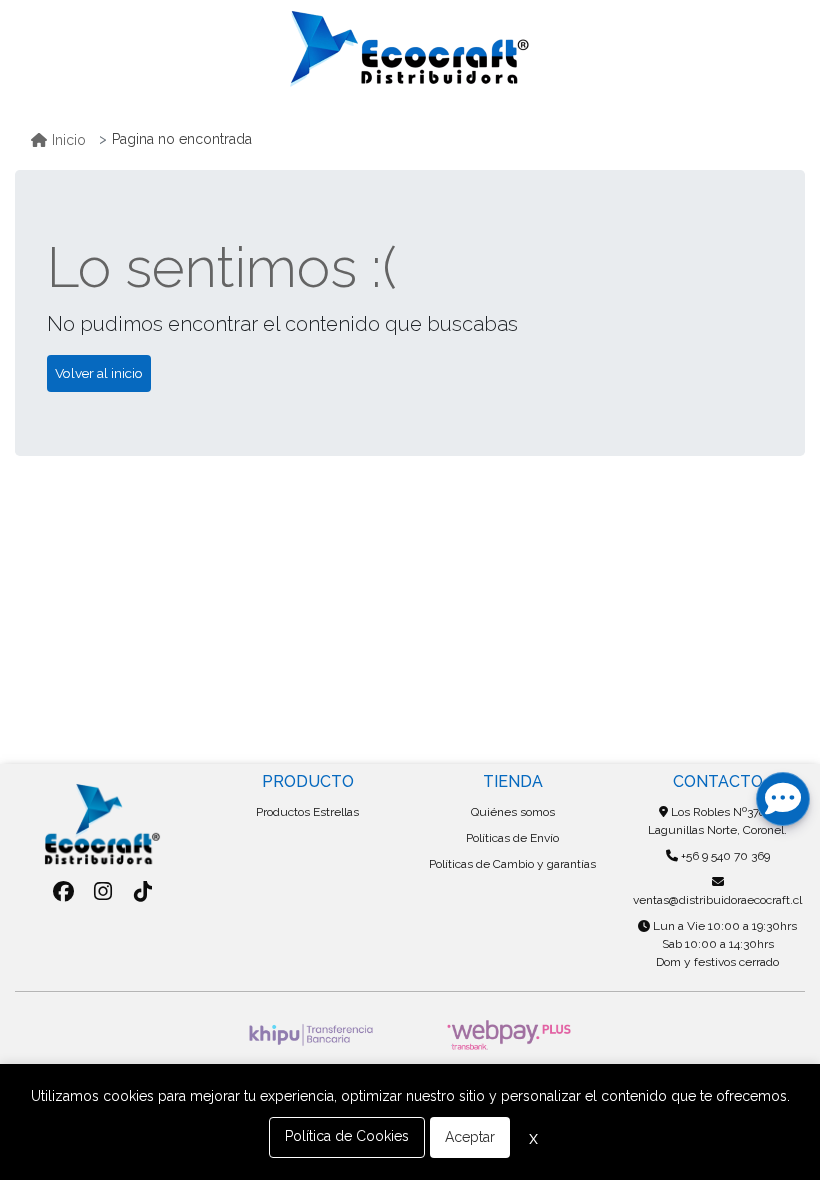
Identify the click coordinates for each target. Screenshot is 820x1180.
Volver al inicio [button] (99, 373)
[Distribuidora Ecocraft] (410, 49)
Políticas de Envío (512, 838)
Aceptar (470, 1137)
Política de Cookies (347, 1136)
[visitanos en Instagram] (103, 891)
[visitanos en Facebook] (63, 891)
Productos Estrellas (307, 812)
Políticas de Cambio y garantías (512, 864)
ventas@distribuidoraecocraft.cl (717, 900)
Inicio (69, 140)
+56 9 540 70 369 (724, 856)
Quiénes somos (513, 812)
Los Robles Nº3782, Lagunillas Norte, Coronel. (717, 821)
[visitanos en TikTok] (142, 891)
